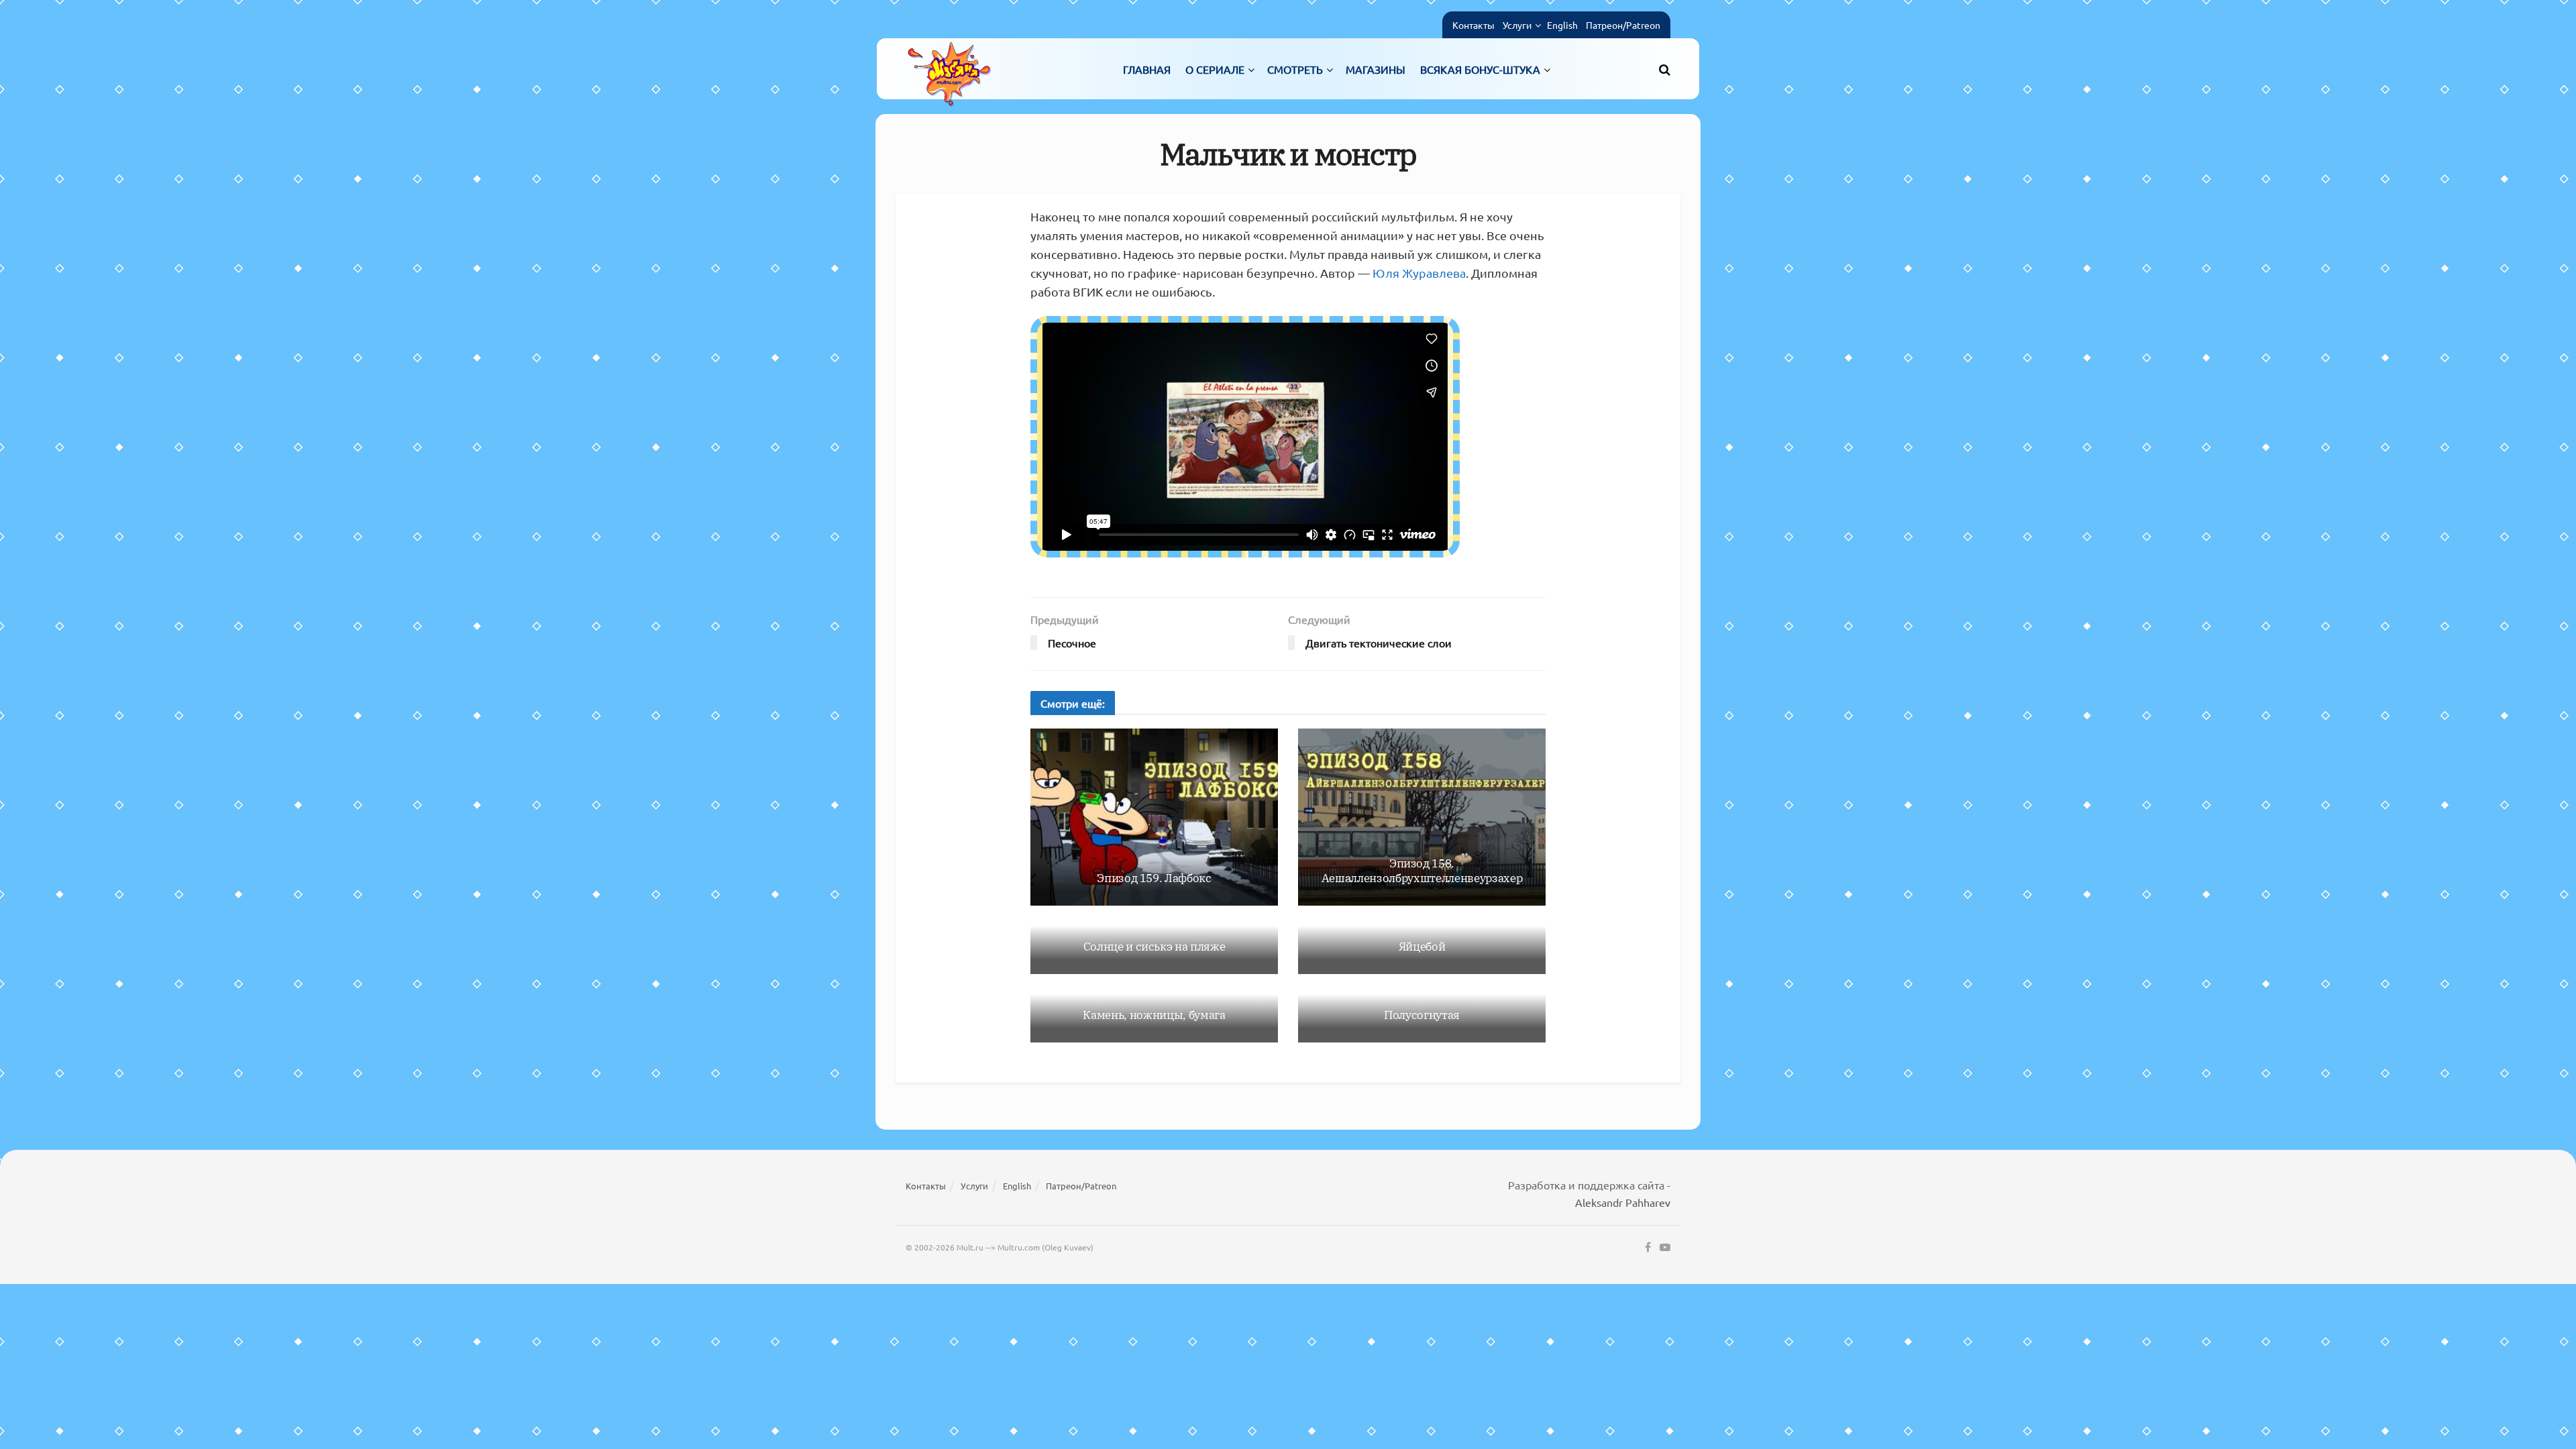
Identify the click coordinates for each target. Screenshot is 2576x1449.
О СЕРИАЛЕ (1215, 69)
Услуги (1517, 25)
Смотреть (1295, 69)
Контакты (1473, 25)
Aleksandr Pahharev (1623, 1202)
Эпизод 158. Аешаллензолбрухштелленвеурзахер (1422, 871)
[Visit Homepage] (949, 69)
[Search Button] (1665, 69)
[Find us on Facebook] (1648, 1248)
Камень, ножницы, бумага (1154, 1015)
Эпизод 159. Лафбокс (1154, 878)
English (1562, 25)
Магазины (1376, 69)
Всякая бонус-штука (1480, 69)
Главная (1147, 69)
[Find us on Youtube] (1665, 1248)
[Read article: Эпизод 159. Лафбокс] (1154, 817)
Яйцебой (1422, 947)
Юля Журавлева (1419, 273)
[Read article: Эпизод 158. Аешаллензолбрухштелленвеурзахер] (1422, 817)
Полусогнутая (1422, 1015)
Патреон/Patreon (1623, 25)
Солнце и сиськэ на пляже (1155, 947)
